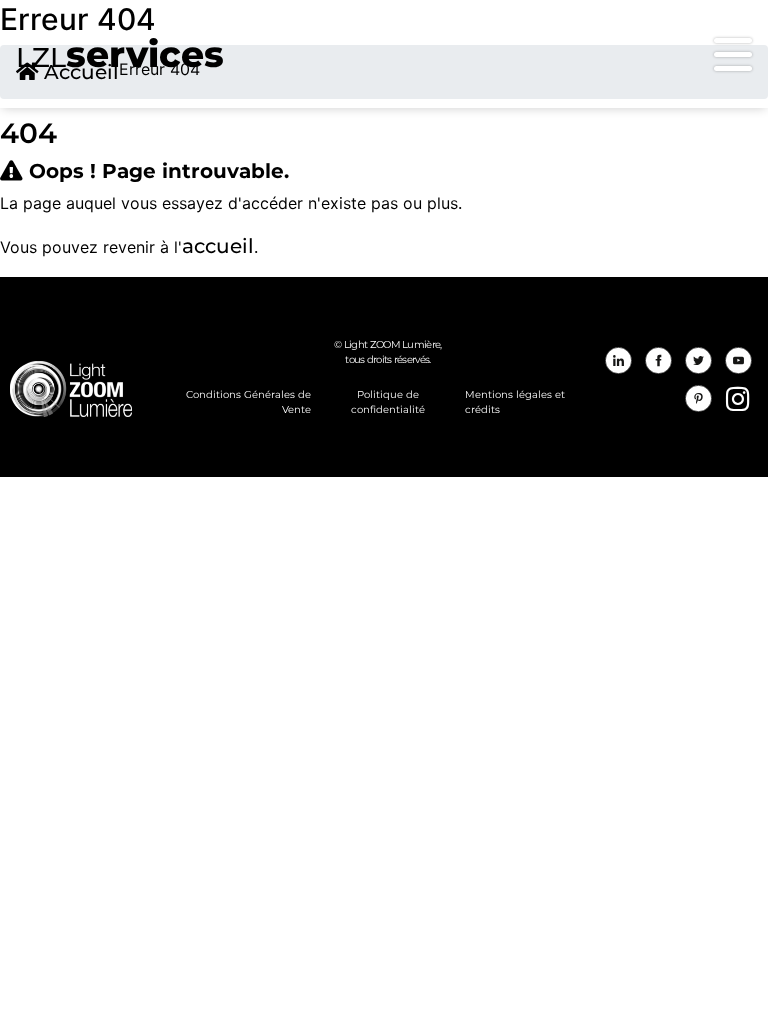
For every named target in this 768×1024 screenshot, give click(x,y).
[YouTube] (738, 360)
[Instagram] (738, 398)
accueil (218, 246)
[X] (699, 360)
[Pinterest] (699, 398)
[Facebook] (659, 360)
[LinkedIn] (619, 360)
